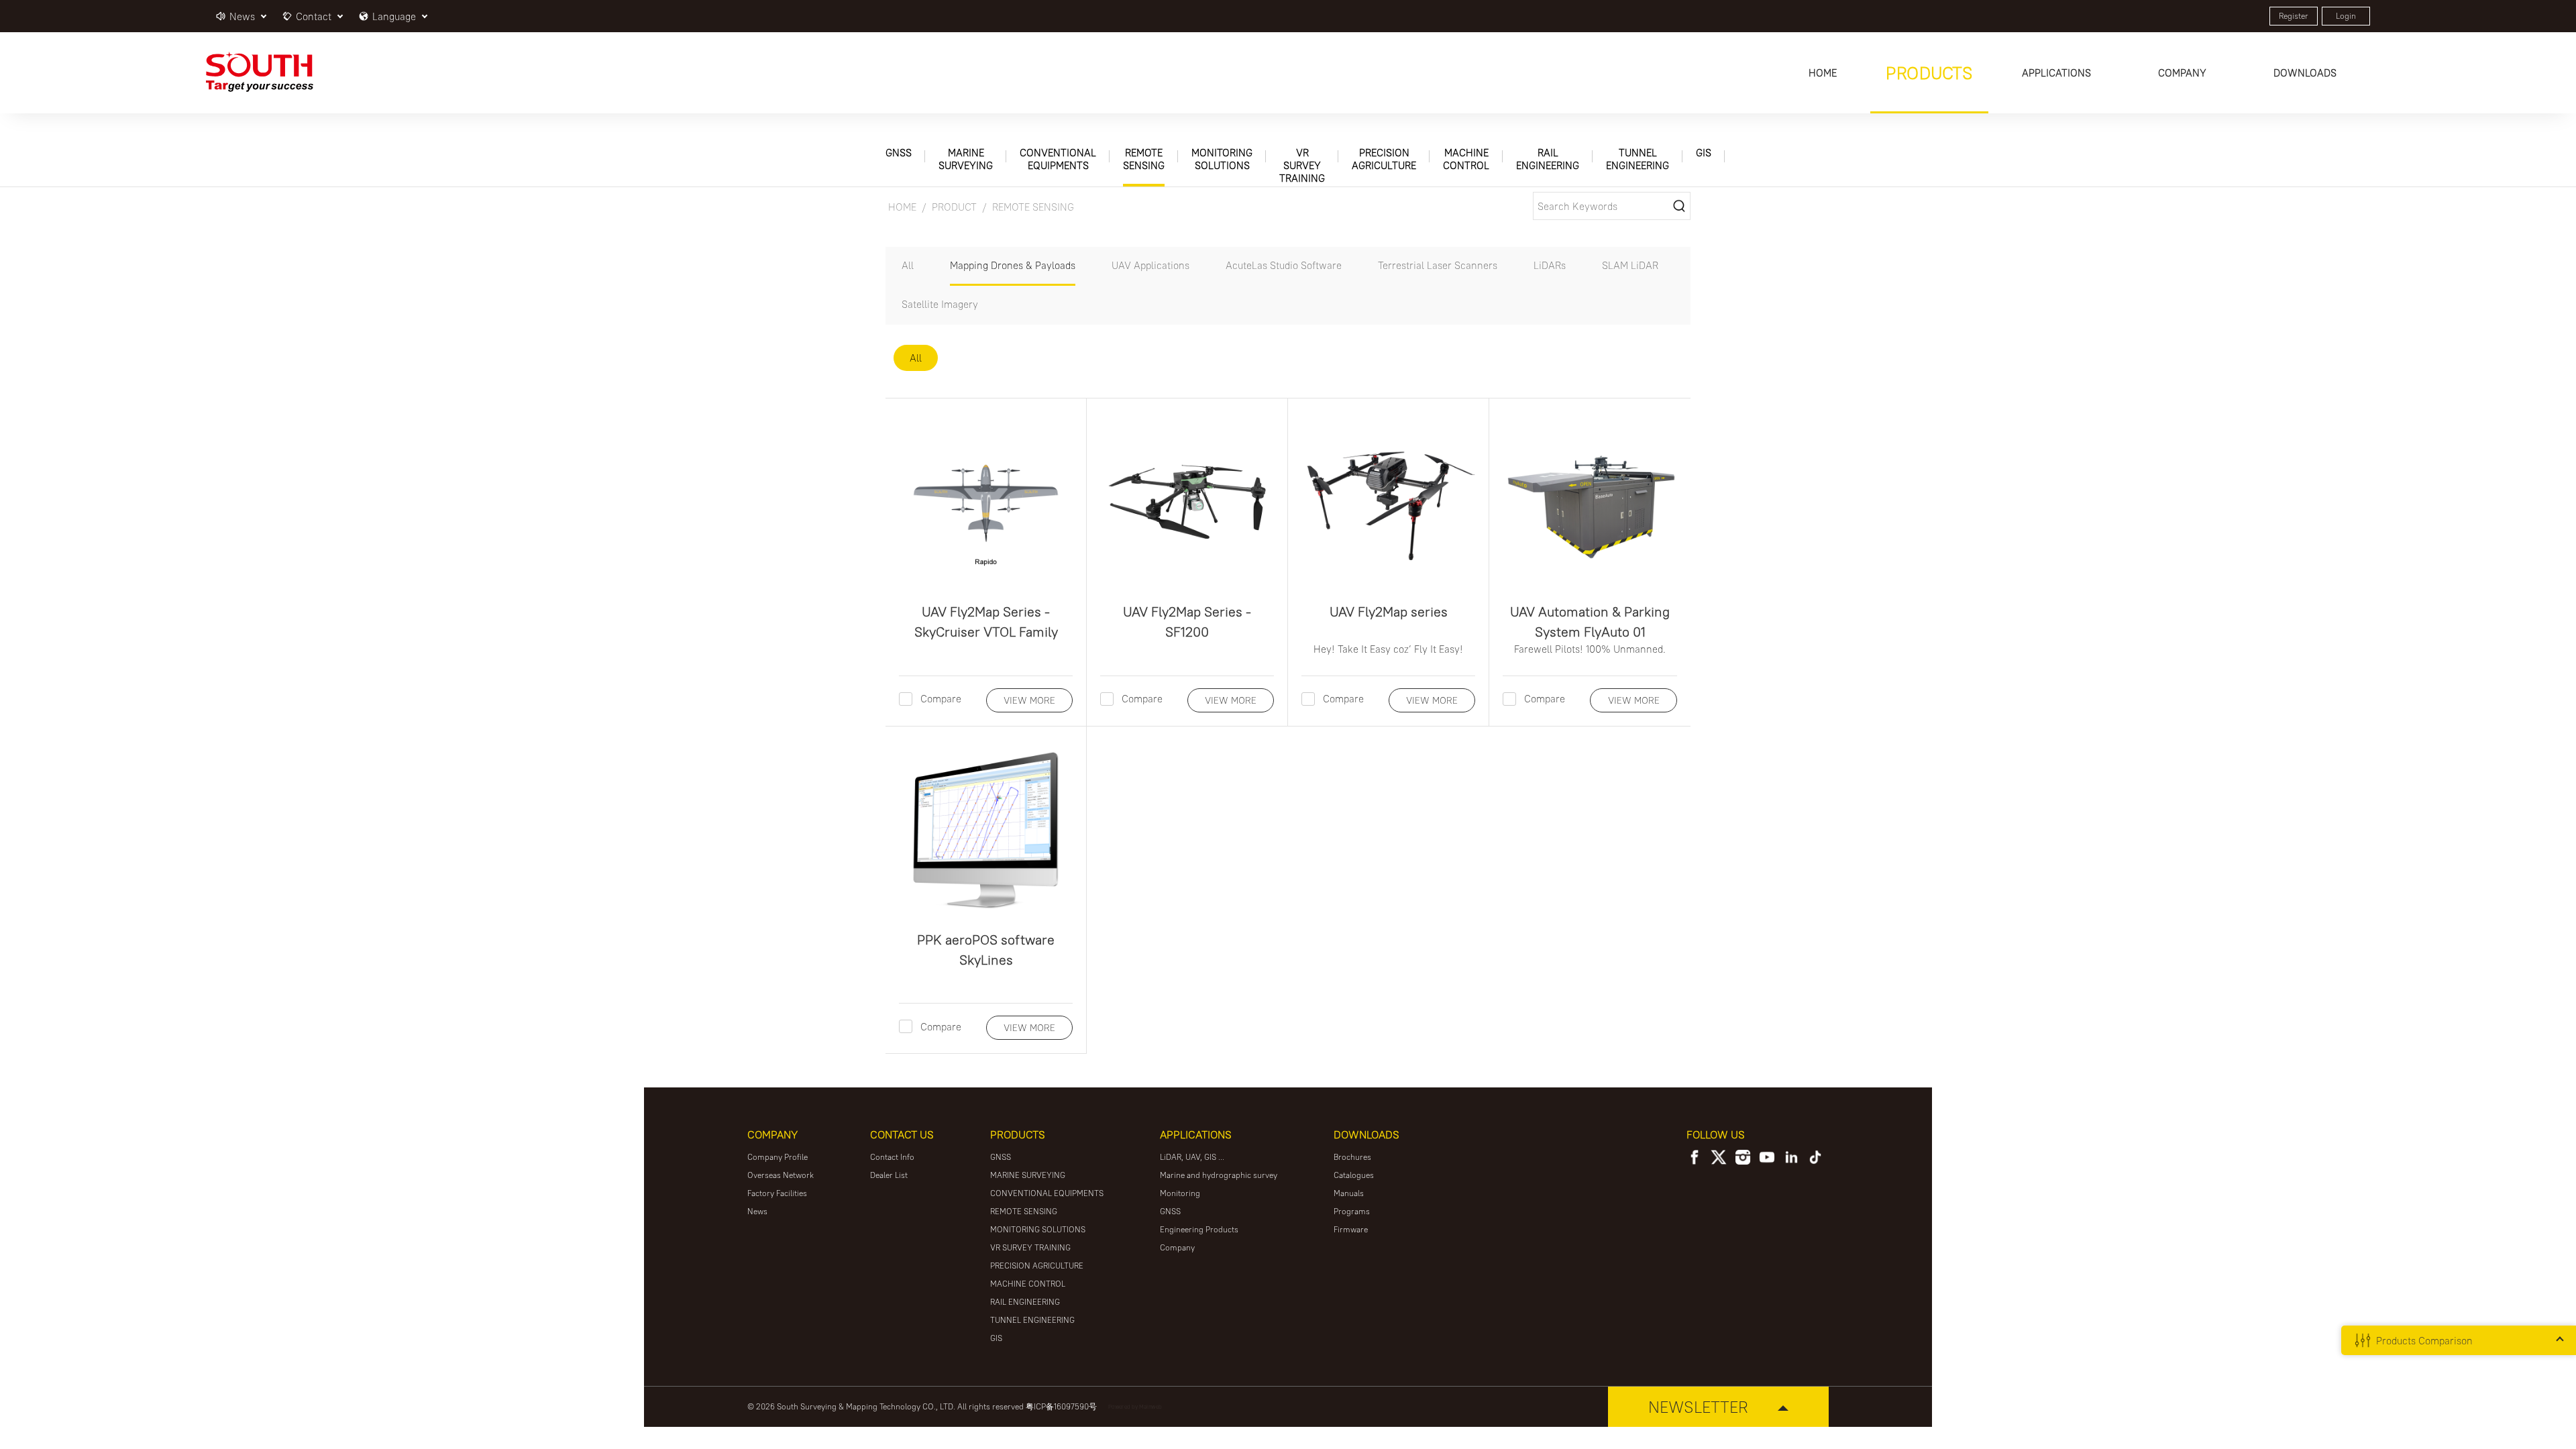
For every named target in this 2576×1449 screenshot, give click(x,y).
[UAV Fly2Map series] (1388, 499)
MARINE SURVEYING (966, 159)
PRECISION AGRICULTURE (1384, 159)
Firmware (1351, 1229)
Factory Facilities (777, 1193)
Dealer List (889, 1175)
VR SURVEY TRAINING (1302, 165)
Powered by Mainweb (1135, 1406)
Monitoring (1180, 1193)
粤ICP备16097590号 (1061, 1406)
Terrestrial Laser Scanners (1438, 265)
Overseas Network (781, 1175)
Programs (1352, 1211)
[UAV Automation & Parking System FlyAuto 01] (1590, 499)
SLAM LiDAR (1630, 265)
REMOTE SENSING (1144, 159)
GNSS (899, 153)
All (908, 265)
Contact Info (892, 1157)
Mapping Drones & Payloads (1013, 265)
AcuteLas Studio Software (1284, 265)
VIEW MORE (1029, 700)
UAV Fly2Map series (1389, 611)
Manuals (1349, 1193)
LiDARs (1550, 265)
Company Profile (777, 1157)
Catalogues (1354, 1175)
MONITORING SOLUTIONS (1222, 159)
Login (2346, 16)
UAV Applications (1150, 265)
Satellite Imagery (940, 304)
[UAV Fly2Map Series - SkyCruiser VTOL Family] (986, 499)
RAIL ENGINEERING (1548, 159)
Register (2294, 16)
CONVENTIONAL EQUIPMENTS (1058, 159)
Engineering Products (1199, 1229)
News (757, 1211)
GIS (1704, 153)
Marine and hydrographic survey (1219, 1175)
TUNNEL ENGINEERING (1638, 159)
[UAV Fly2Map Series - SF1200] (1187, 499)
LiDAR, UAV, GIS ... (1192, 1157)
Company (1177, 1247)
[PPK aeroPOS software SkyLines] (986, 827)
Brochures (1352, 1157)
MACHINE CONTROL (1466, 159)
